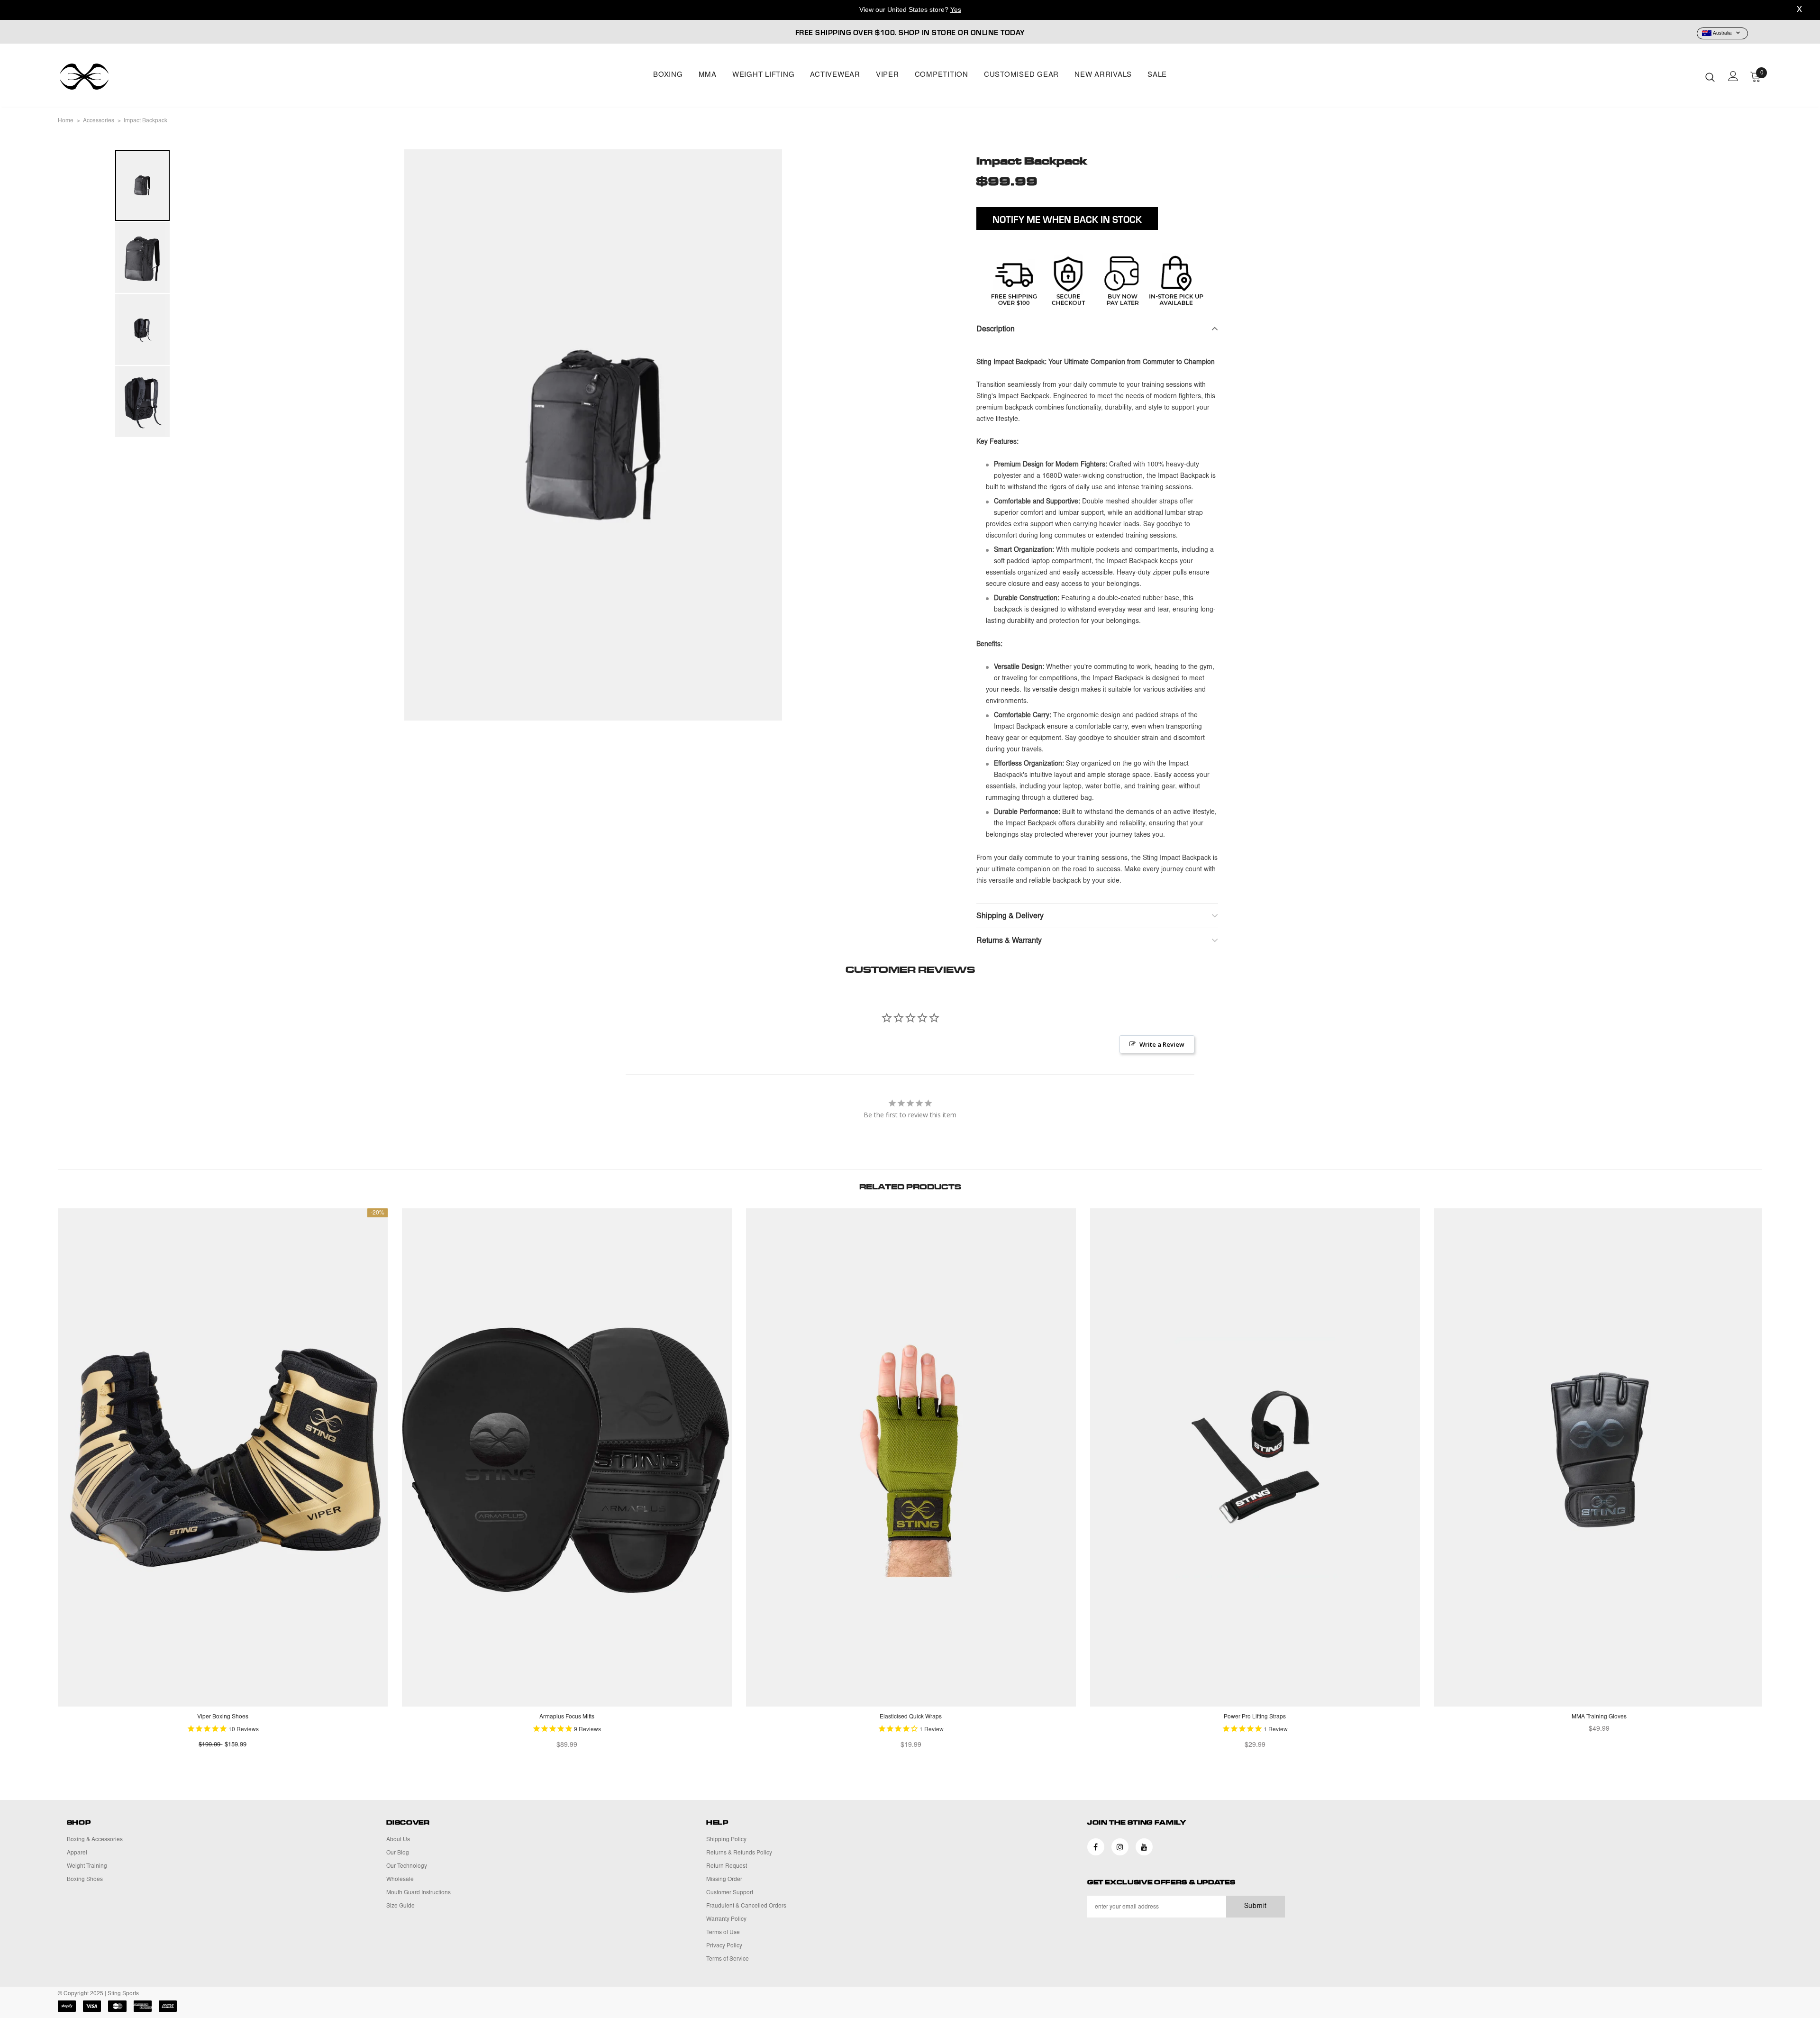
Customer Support (730, 1893)
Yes (956, 9)
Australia (1722, 34)
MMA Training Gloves (1599, 1717)
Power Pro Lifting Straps (1255, 1717)
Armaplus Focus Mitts (567, 1717)
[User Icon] (1733, 76)
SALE (1157, 75)
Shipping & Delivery (1010, 916)
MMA (708, 75)
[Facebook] (1096, 1847)
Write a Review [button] (1162, 1044)
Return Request (727, 1866)
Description (996, 329)
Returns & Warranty (1009, 941)
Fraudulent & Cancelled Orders (746, 1906)
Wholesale (400, 1880)
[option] (593, 435)
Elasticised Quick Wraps (911, 1717)
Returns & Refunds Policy (739, 1853)
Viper (887, 75)
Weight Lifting (764, 75)
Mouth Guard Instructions (419, 1893)
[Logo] (114, 77)
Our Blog (398, 1853)
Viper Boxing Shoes (223, 1717)
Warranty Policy (726, 1919)
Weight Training (87, 1866)
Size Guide (400, 1906)
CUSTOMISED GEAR (1021, 75)
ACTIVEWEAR (835, 75)
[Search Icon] (1710, 77)
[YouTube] (1144, 1847)
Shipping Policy (726, 1840)
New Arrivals (1103, 75)
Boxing (668, 75)
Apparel (77, 1853)
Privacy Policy (724, 1946)
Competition (942, 75)
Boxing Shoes (85, 1880)
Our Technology (407, 1866)
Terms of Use (723, 1933)
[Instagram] (1120, 1847)
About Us (398, 1840)
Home (66, 121)
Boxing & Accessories (95, 1840)
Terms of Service (728, 1959)
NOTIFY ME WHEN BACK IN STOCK (1067, 219)
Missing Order (724, 1880)
